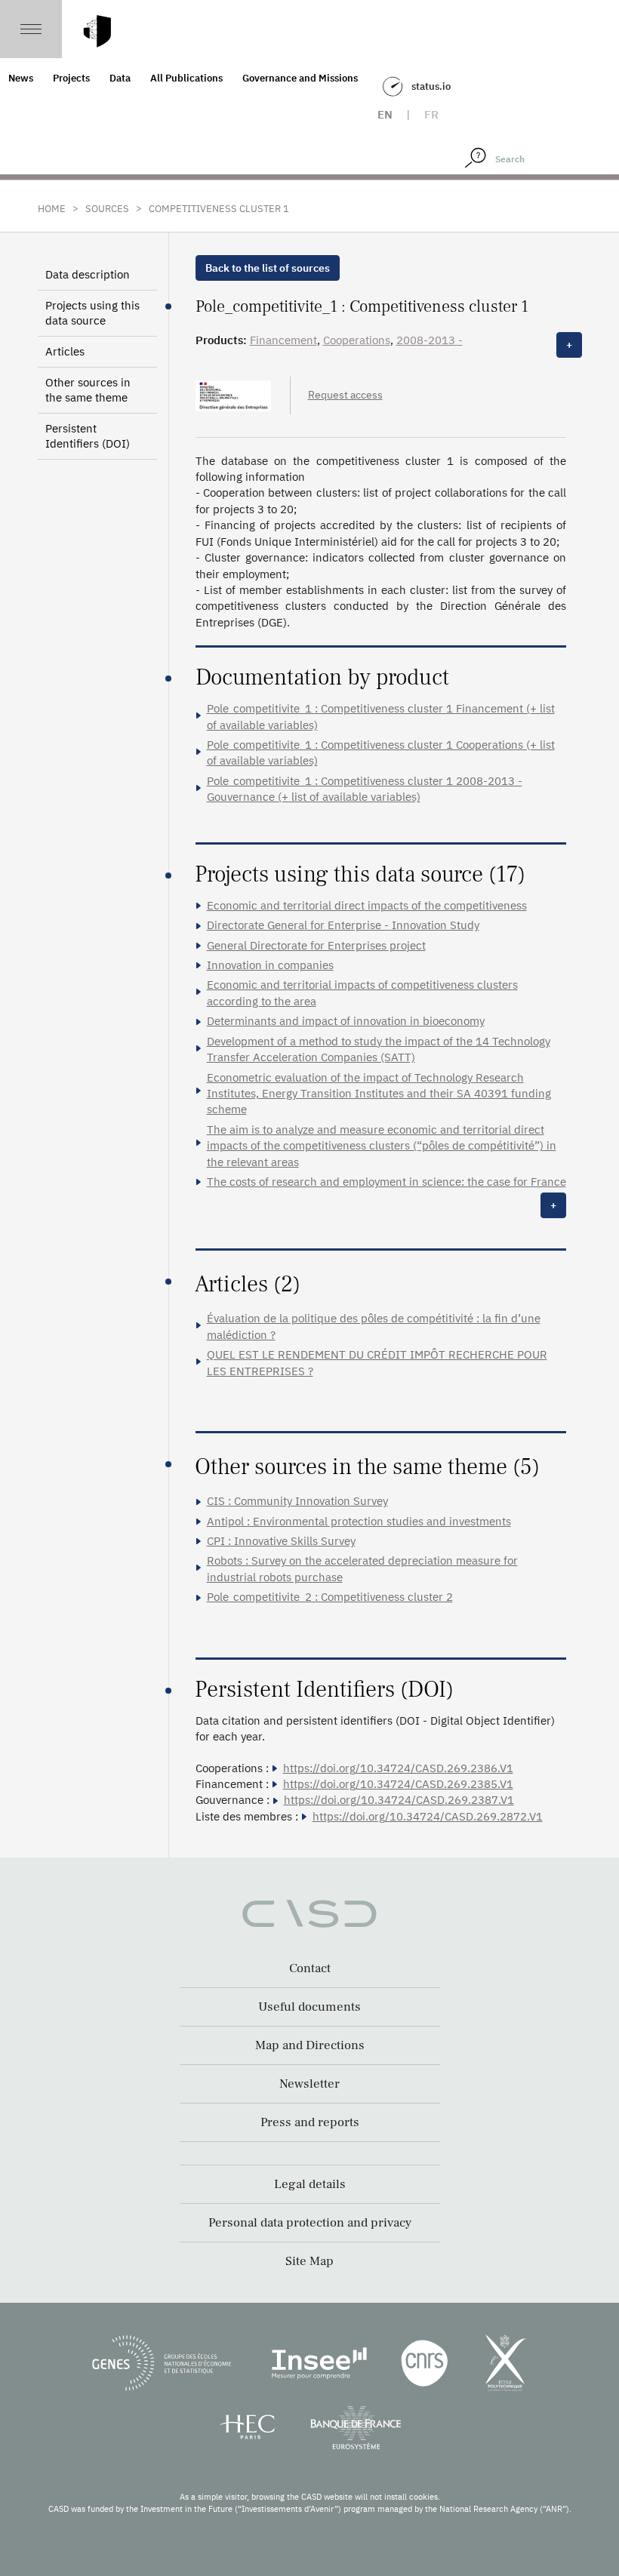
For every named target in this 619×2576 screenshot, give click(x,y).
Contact (310, 1968)
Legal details (310, 2184)
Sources (107, 209)
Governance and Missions (300, 78)
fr (431, 114)
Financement (283, 340)
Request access (345, 395)
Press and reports (310, 2122)
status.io (431, 86)
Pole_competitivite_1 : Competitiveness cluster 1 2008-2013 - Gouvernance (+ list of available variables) (365, 789)
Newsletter (309, 2084)
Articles (65, 351)
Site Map (309, 2261)
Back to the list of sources (268, 268)
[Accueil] (97, 31)
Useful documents (309, 2007)
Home (52, 209)
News (21, 78)
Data (120, 78)
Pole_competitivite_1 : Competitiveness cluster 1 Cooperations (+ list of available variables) (381, 752)
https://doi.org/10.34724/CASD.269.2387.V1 (399, 1800)
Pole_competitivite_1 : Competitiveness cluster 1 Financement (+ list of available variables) (381, 716)
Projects (71, 78)
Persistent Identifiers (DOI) (88, 436)
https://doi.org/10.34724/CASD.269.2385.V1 (398, 1784)
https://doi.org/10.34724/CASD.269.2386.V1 (398, 1768)
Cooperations (357, 340)
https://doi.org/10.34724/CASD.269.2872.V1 (428, 1816)
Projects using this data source (92, 313)
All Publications (186, 78)
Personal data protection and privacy (310, 2223)
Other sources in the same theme (88, 390)
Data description (88, 274)
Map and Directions (310, 2045)
